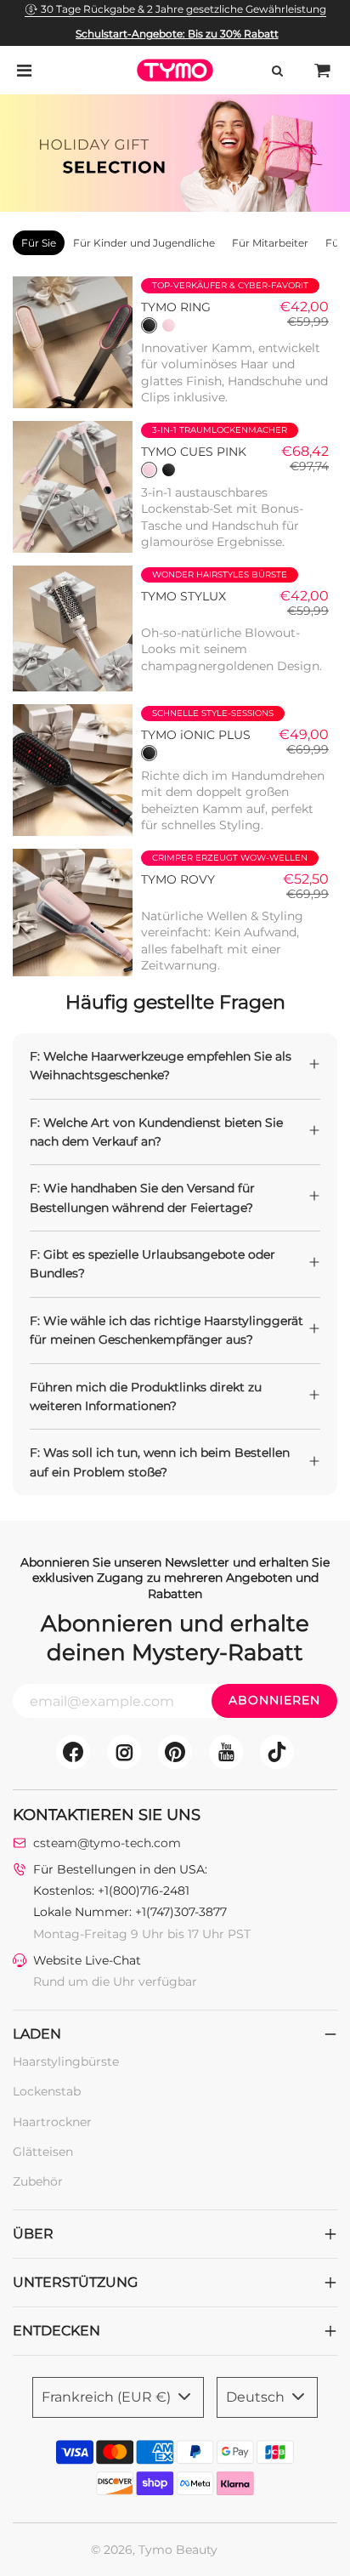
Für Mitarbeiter (270, 243)
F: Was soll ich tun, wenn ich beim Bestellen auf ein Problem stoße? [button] (160, 1462)
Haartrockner (52, 2122)
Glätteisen (43, 2152)
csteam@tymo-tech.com (107, 1843)
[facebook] (73, 1752)
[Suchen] (277, 71)
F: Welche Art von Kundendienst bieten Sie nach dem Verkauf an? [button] (156, 1132)
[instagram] (124, 1752)
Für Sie (39, 243)
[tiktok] (277, 1752)
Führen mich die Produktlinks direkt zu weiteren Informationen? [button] (146, 1396)
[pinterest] (175, 1752)
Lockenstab (47, 2091)
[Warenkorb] (323, 71)
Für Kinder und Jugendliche (144, 243)
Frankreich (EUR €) (108, 2397)
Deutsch (257, 2397)
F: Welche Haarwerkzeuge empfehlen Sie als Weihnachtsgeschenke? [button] (161, 1066)
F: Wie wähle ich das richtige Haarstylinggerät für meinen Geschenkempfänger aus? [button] (167, 1330)
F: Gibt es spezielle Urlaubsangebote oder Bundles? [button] (152, 1264)
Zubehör (38, 2181)
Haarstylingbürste (66, 2061)
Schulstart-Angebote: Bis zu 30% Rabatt (177, 34)
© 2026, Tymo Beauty (154, 2550)
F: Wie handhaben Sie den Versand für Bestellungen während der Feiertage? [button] (142, 1197)
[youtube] (226, 1752)
